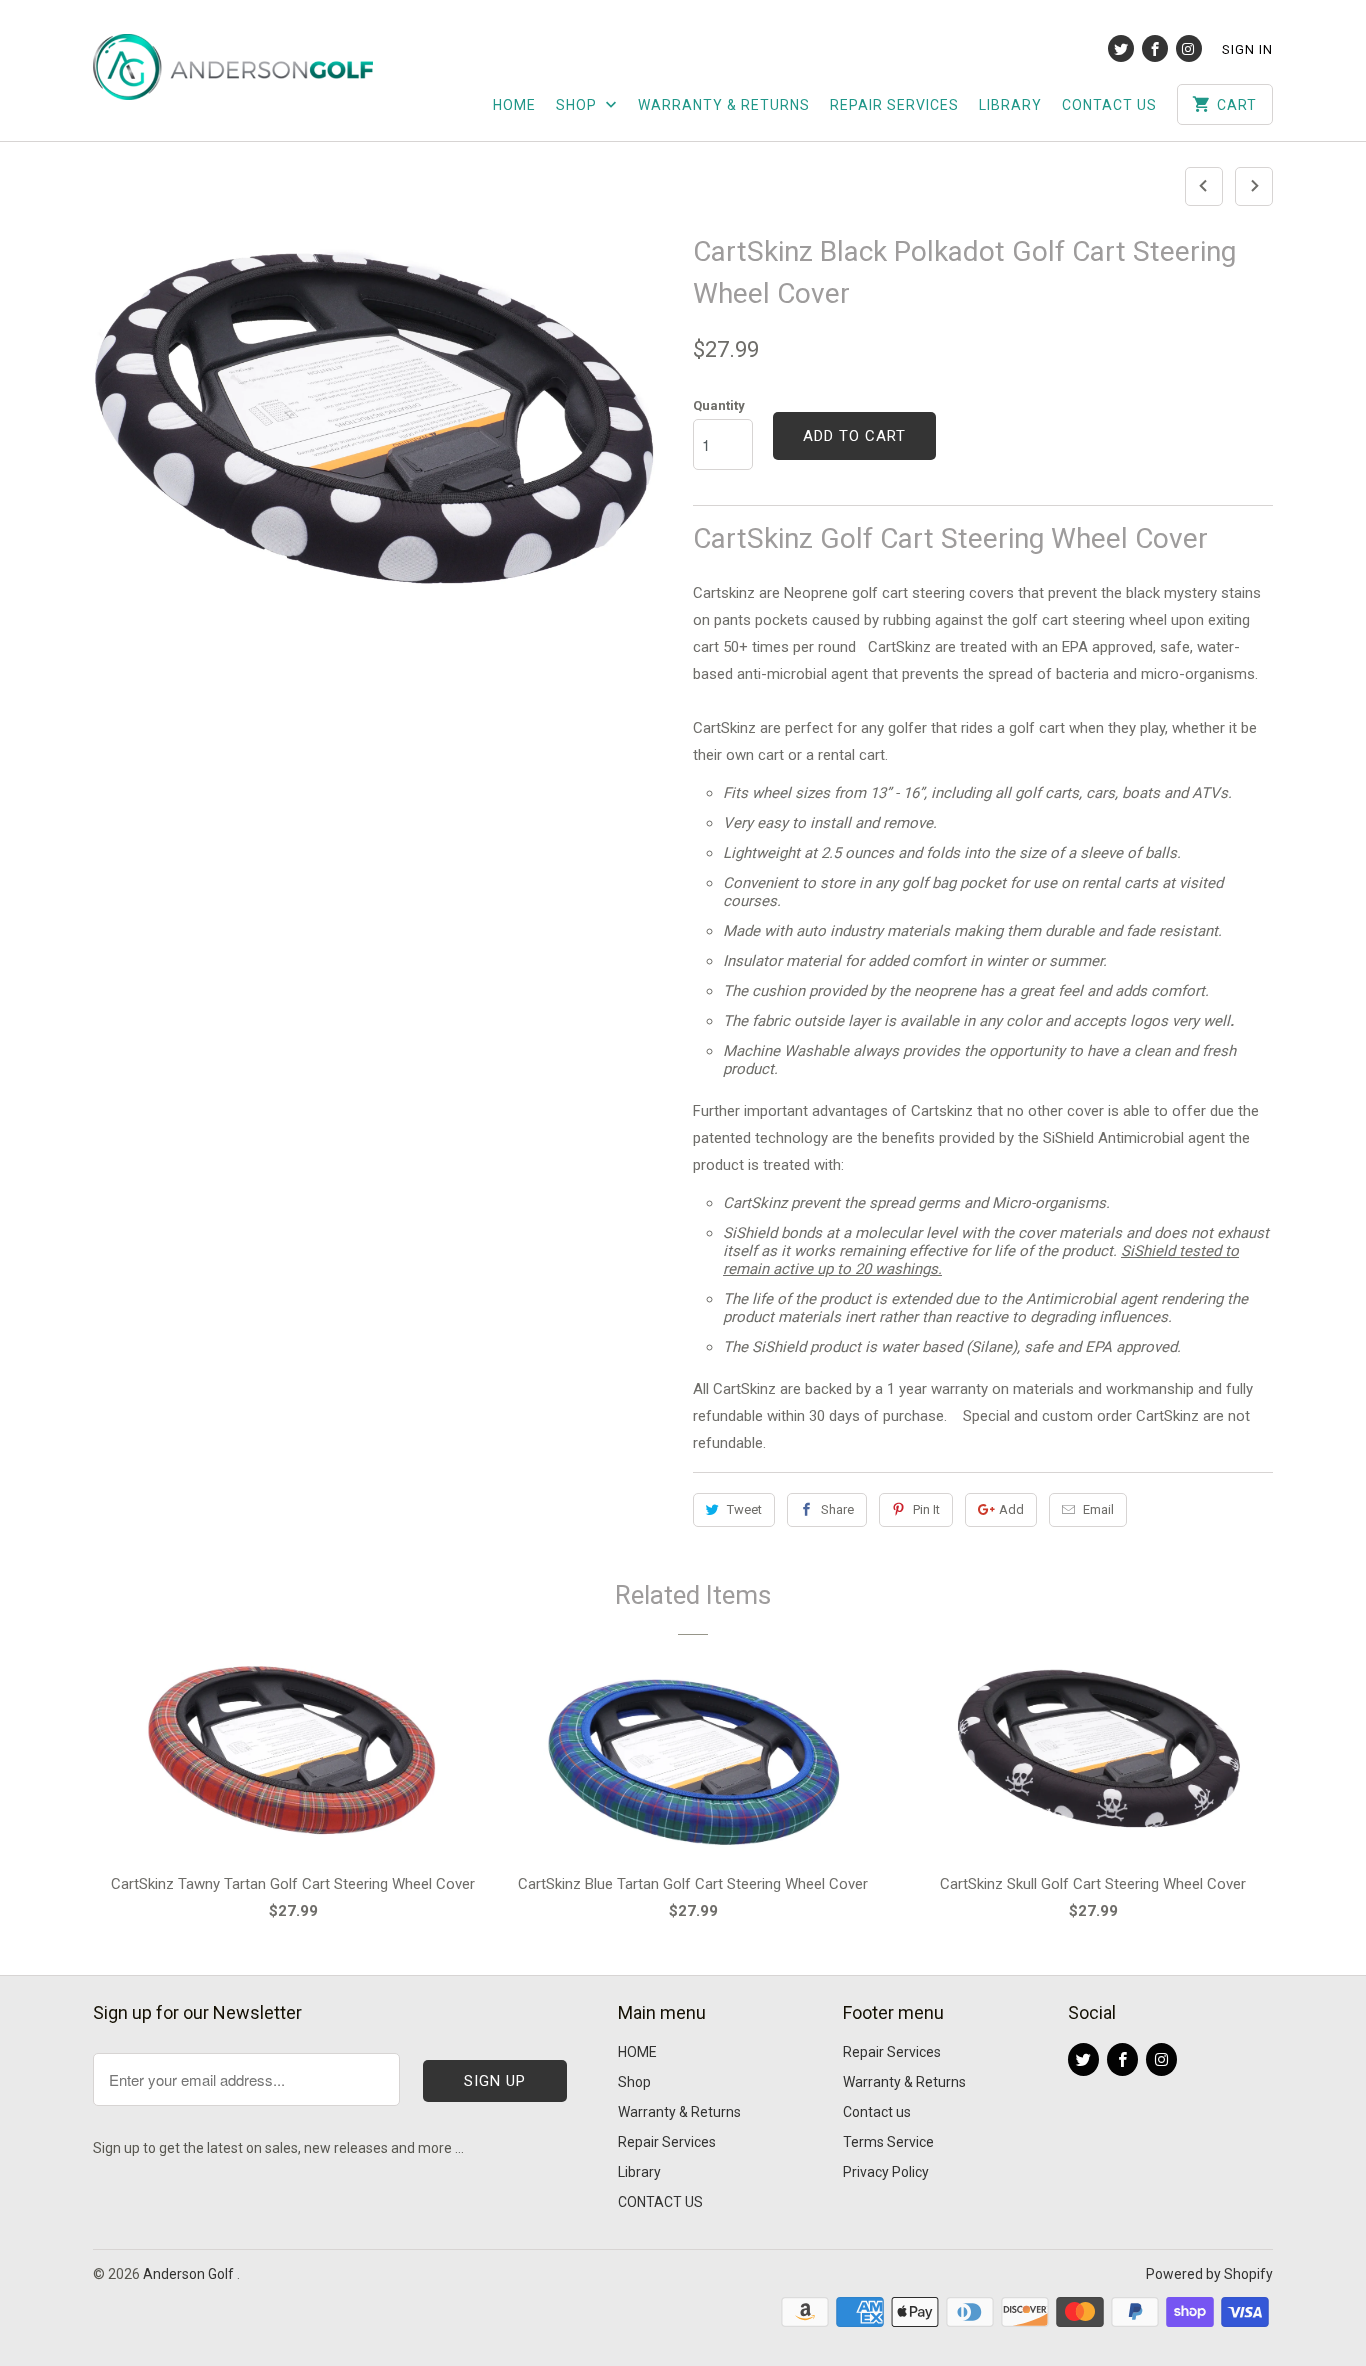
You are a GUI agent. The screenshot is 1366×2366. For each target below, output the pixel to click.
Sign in (1247, 49)
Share (837, 1509)
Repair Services (894, 105)
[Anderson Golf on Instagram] (1189, 48)
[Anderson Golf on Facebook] (1155, 48)
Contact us (877, 2112)
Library (1010, 105)
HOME (514, 105)
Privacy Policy (886, 2172)
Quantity (719, 405)
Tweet (744, 1509)
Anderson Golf (190, 2274)
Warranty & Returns (724, 105)
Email (1098, 1509)
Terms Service (888, 2142)
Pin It (926, 1509)
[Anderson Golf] (233, 63)
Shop (578, 105)
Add (1011, 1509)
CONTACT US (1109, 105)
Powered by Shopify (1209, 2274)
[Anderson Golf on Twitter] (1121, 48)
